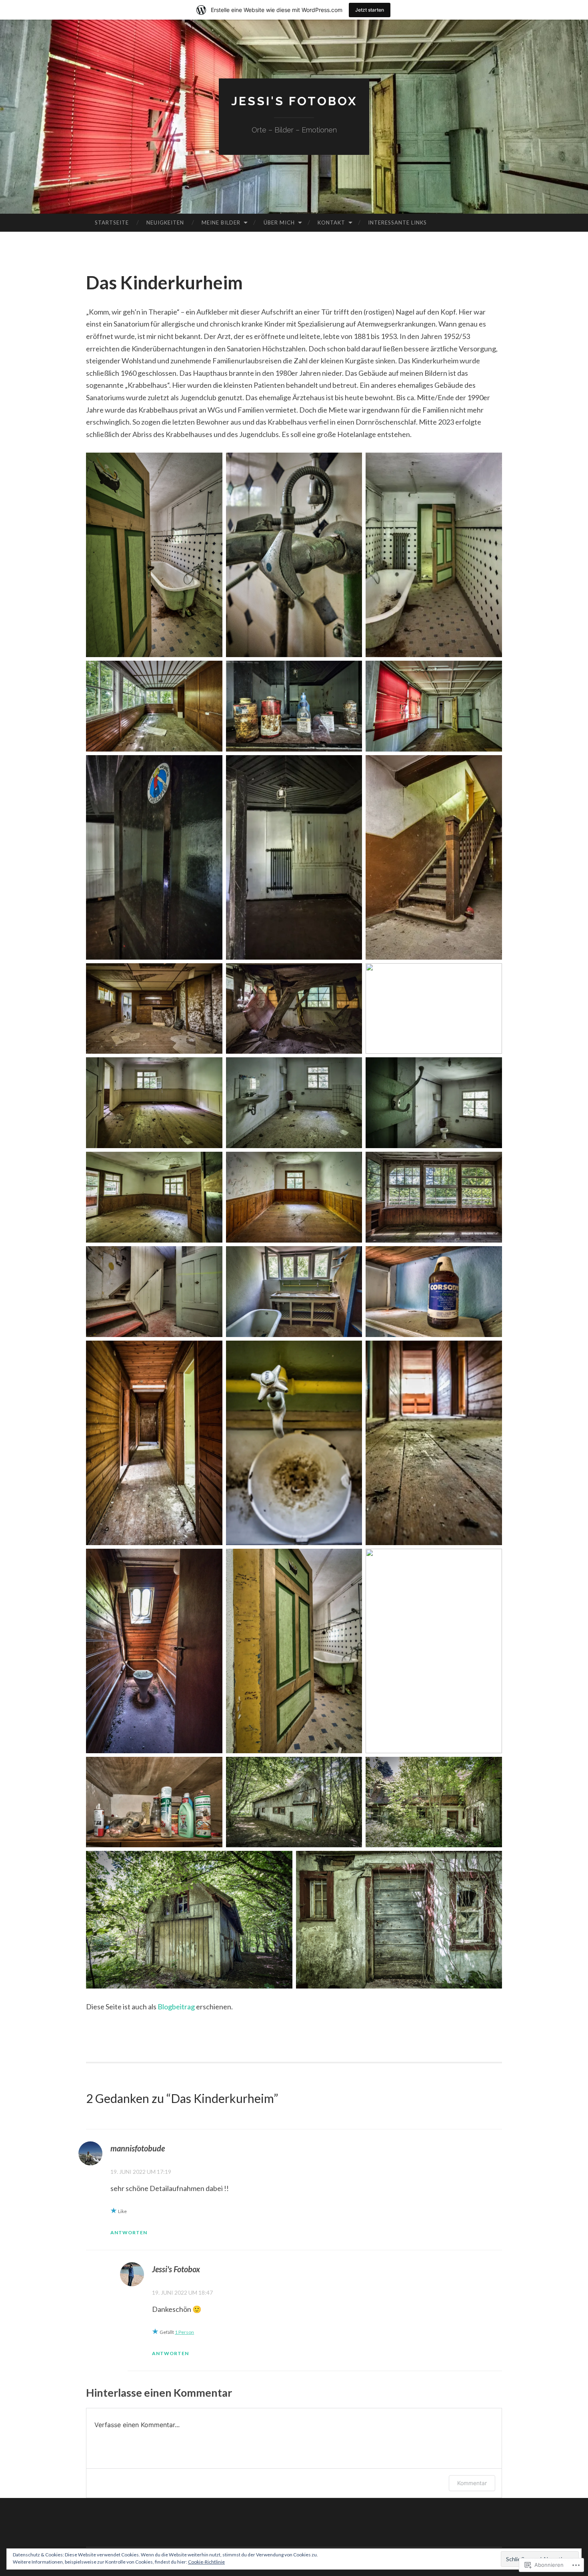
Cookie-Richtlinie (206, 2562)
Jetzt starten (370, 10)
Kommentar (472, 2483)
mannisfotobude (138, 2148)
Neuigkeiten (165, 223)
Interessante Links (397, 223)
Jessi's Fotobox (294, 101)
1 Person (184, 2332)
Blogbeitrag (176, 2007)
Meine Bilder (221, 223)
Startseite (112, 223)
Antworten (129, 2232)
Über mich (279, 223)
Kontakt (331, 223)
